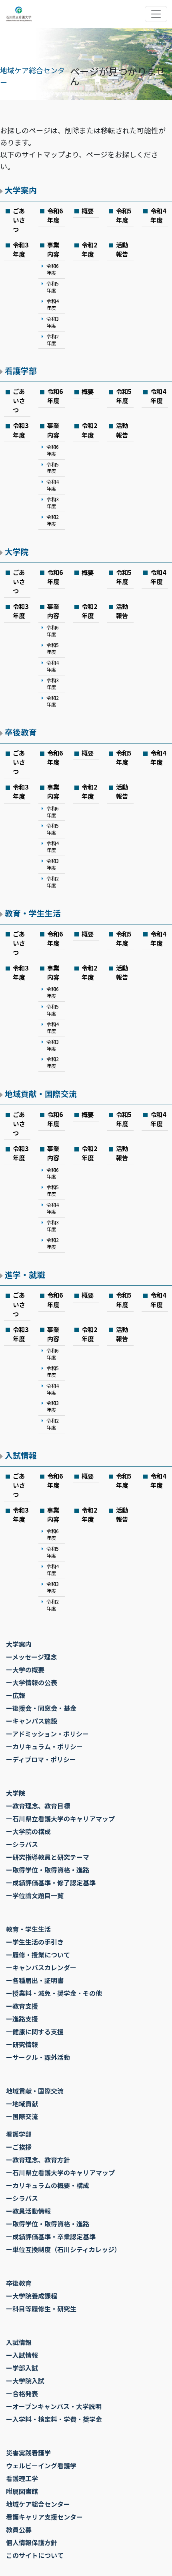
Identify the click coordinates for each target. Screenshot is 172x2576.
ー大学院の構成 (28, 1831)
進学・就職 (25, 1275)
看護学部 (21, 371)
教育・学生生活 (33, 913)
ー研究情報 (22, 2044)
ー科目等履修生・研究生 (41, 2309)
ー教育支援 (22, 2006)
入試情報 (21, 1455)
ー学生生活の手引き (35, 1942)
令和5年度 (124, 215)
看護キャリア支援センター (44, 2517)
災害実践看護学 (28, 2453)
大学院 (17, 552)
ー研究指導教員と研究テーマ (48, 1857)
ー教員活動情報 (28, 2211)
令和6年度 (55, 215)
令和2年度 (53, 340)
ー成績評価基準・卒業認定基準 (51, 2236)
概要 (88, 211)
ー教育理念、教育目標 (38, 1806)
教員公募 (19, 2530)
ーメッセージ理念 (31, 1657)
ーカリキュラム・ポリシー (44, 1746)
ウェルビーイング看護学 (41, 2465)
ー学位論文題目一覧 (35, 1895)
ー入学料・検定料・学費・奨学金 (54, 2419)
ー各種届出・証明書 (35, 1980)
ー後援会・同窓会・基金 (41, 1708)
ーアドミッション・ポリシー (47, 1734)
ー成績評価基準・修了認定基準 (51, 1883)
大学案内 (21, 190)
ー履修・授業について (38, 1955)
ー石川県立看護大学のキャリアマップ (60, 1818)
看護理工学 (22, 2478)
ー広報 (16, 1695)
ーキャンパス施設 (32, 1721)
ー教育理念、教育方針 (38, 2160)
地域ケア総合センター (38, 2504)
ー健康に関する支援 (35, 2031)
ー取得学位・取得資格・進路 (48, 1870)
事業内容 (53, 249)
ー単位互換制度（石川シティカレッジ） (63, 2249)
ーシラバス (22, 1844)
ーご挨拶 (19, 2147)
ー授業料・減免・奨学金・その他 (54, 1993)
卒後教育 (21, 732)
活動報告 (122, 249)
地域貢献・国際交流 (41, 1094)
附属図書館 (22, 2491)
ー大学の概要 (25, 1670)
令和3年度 (21, 249)
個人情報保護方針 (32, 2542)
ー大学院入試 (25, 2381)
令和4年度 (158, 215)
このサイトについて (35, 2555)
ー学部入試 (22, 2368)
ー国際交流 (22, 2116)
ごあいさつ (19, 220)
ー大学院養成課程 (32, 2296)
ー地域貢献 (22, 2104)
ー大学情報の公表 (32, 1682)
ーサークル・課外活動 (38, 2057)
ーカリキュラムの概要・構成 (48, 2185)
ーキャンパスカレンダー (41, 1967)
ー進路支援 (22, 2019)
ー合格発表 (22, 2393)
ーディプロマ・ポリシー (41, 1759)
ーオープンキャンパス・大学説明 (54, 2406)
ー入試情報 (22, 2355)
